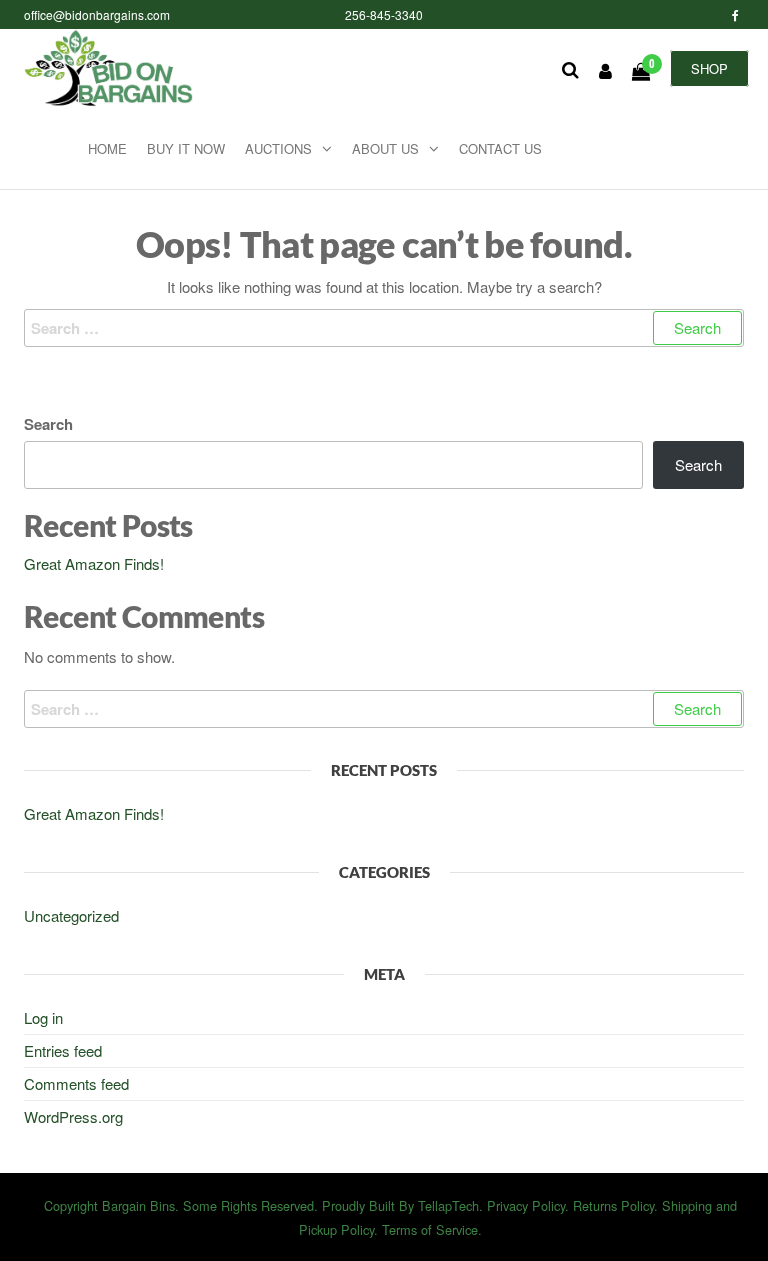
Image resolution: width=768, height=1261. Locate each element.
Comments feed (76, 1083)
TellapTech (448, 1205)
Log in (43, 1017)
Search (48, 424)
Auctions (278, 148)
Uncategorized (71, 915)
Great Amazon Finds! (94, 563)
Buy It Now (186, 148)
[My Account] (605, 70)
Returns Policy (613, 1205)
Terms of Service (430, 1229)
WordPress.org (73, 1116)
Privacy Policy (526, 1205)
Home (107, 148)
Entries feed (63, 1050)
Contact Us (500, 148)
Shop (709, 68)
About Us (385, 148)
